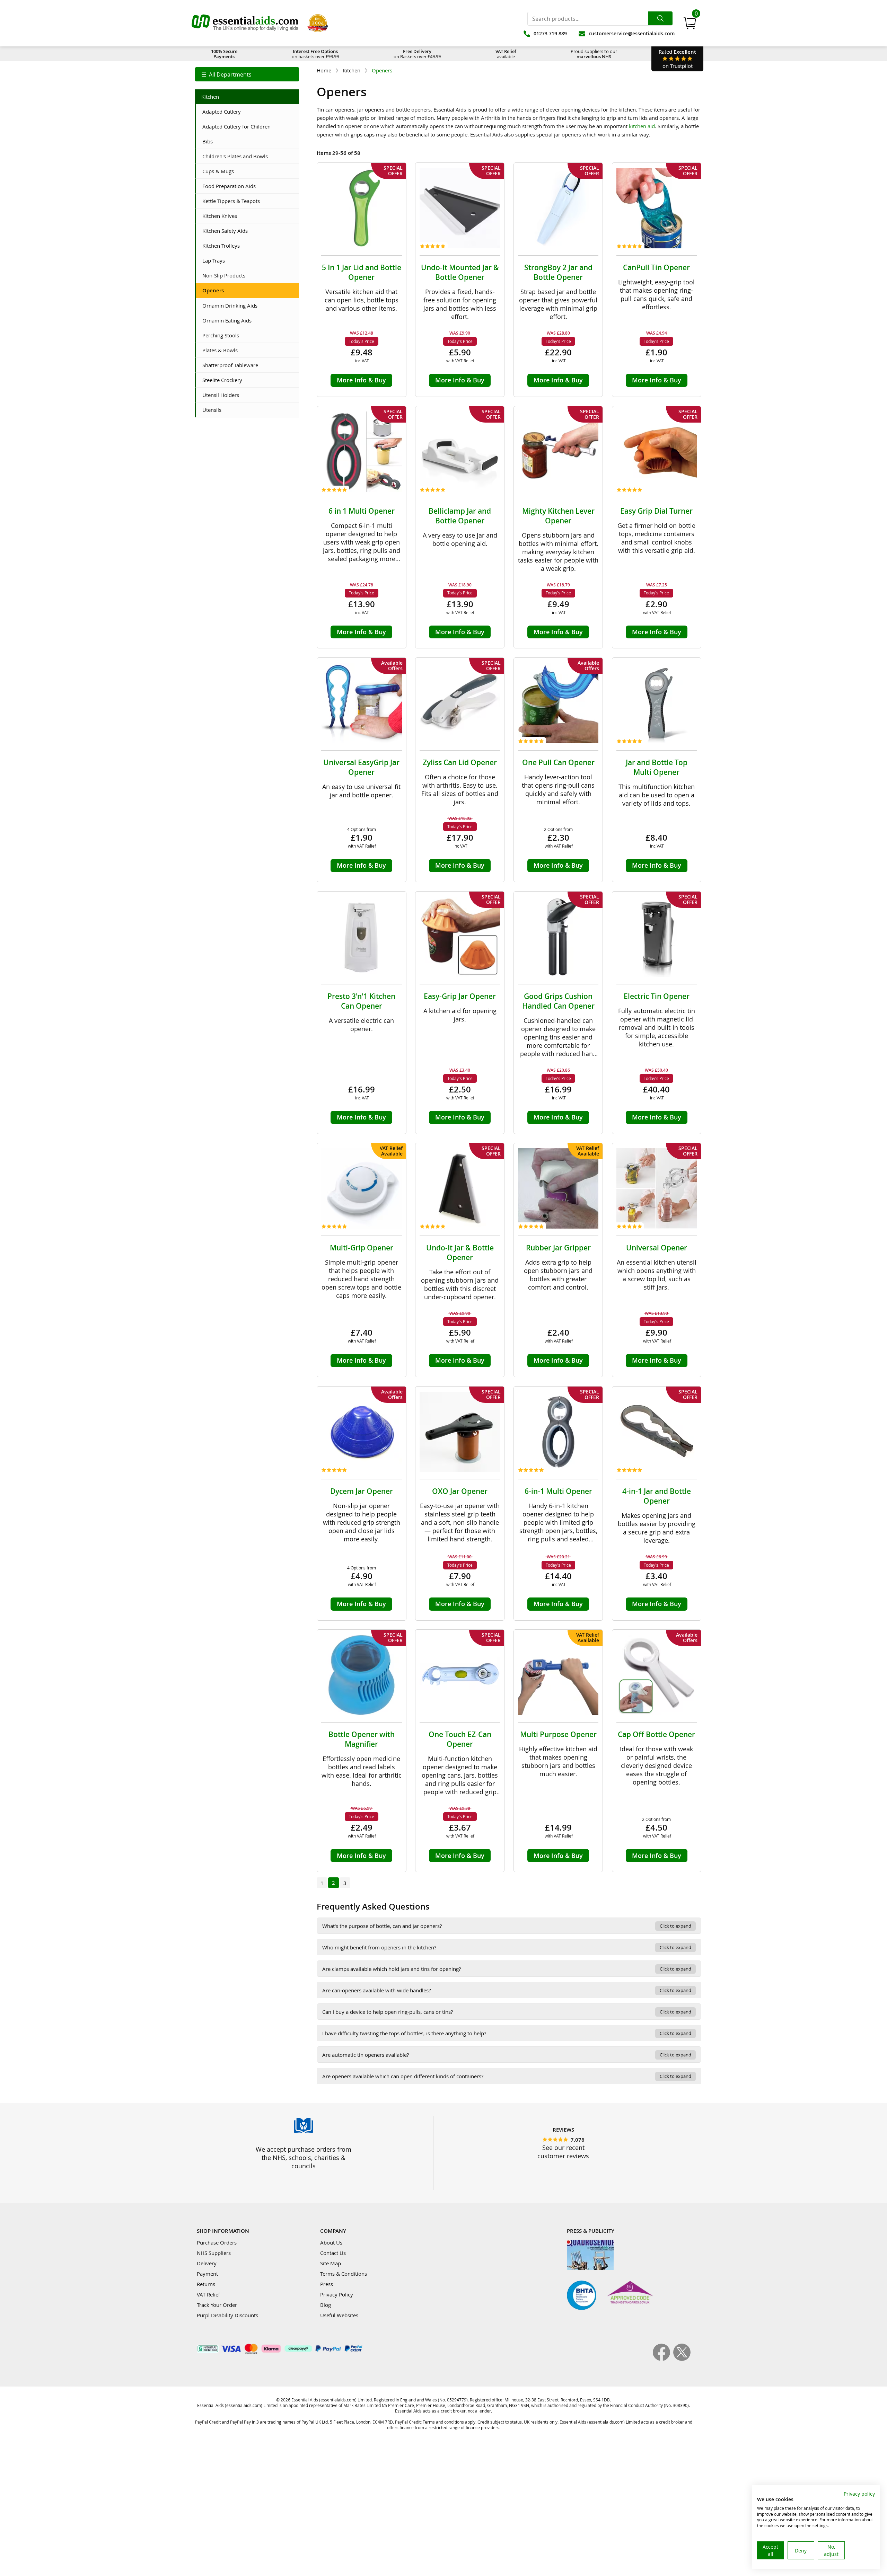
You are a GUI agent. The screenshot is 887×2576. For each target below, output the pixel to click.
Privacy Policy (337, 2294)
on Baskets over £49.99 (417, 54)
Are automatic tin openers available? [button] (507, 2055)
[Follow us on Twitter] (682, 2359)
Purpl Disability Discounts (227, 2315)
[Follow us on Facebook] (663, 2359)
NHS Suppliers (214, 2253)
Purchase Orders (217, 2242)
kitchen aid (642, 126)
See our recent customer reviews (563, 2152)
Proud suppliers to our (594, 54)
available (506, 54)
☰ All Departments (226, 74)
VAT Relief (208, 2294)
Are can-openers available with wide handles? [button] (507, 1990)
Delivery (207, 2263)
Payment (207, 2274)
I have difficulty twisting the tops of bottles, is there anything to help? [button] (507, 2033)
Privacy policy (859, 2494)
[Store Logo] (245, 23)
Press (327, 2284)
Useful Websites (339, 2315)
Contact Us (333, 2253)
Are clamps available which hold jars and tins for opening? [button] (507, 1969)
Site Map (331, 2263)
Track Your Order (217, 2305)
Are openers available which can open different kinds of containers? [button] (507, 2076)
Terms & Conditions (344, 2274)
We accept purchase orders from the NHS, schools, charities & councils (304, 2158)
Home (324, 70)
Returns (206, 2284)
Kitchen (352, 70)
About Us (331, 2242)
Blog (326, 2305)
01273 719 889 (550, 33)
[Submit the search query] (660, 18)
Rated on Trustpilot (677, 59)
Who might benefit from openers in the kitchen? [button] (507, 1947)
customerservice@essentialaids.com (632, 33)
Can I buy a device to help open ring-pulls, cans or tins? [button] (507, 2012)
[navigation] (247, 74)
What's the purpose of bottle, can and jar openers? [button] (507, 1926)
